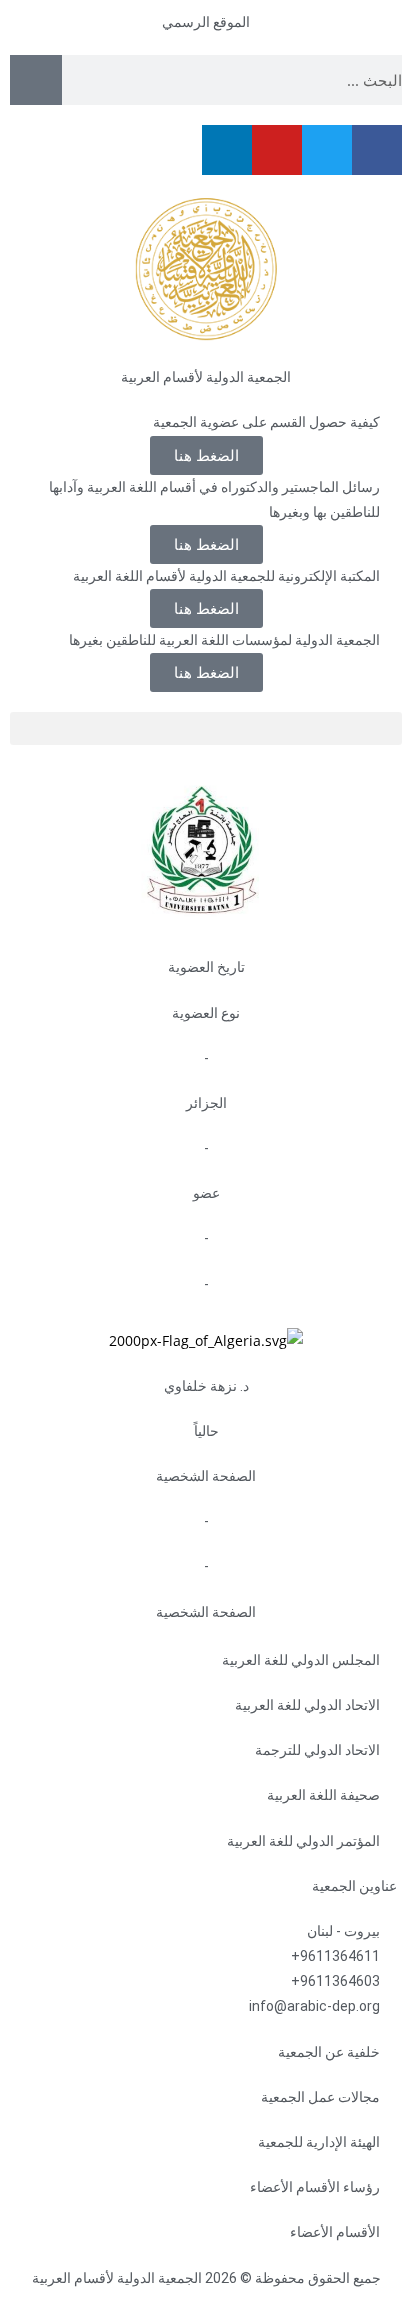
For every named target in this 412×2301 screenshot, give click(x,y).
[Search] (36, 80)
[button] (206, 608)
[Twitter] (327, 150)
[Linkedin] (227, 150)
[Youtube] (277, 150)
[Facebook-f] (377, 150)
